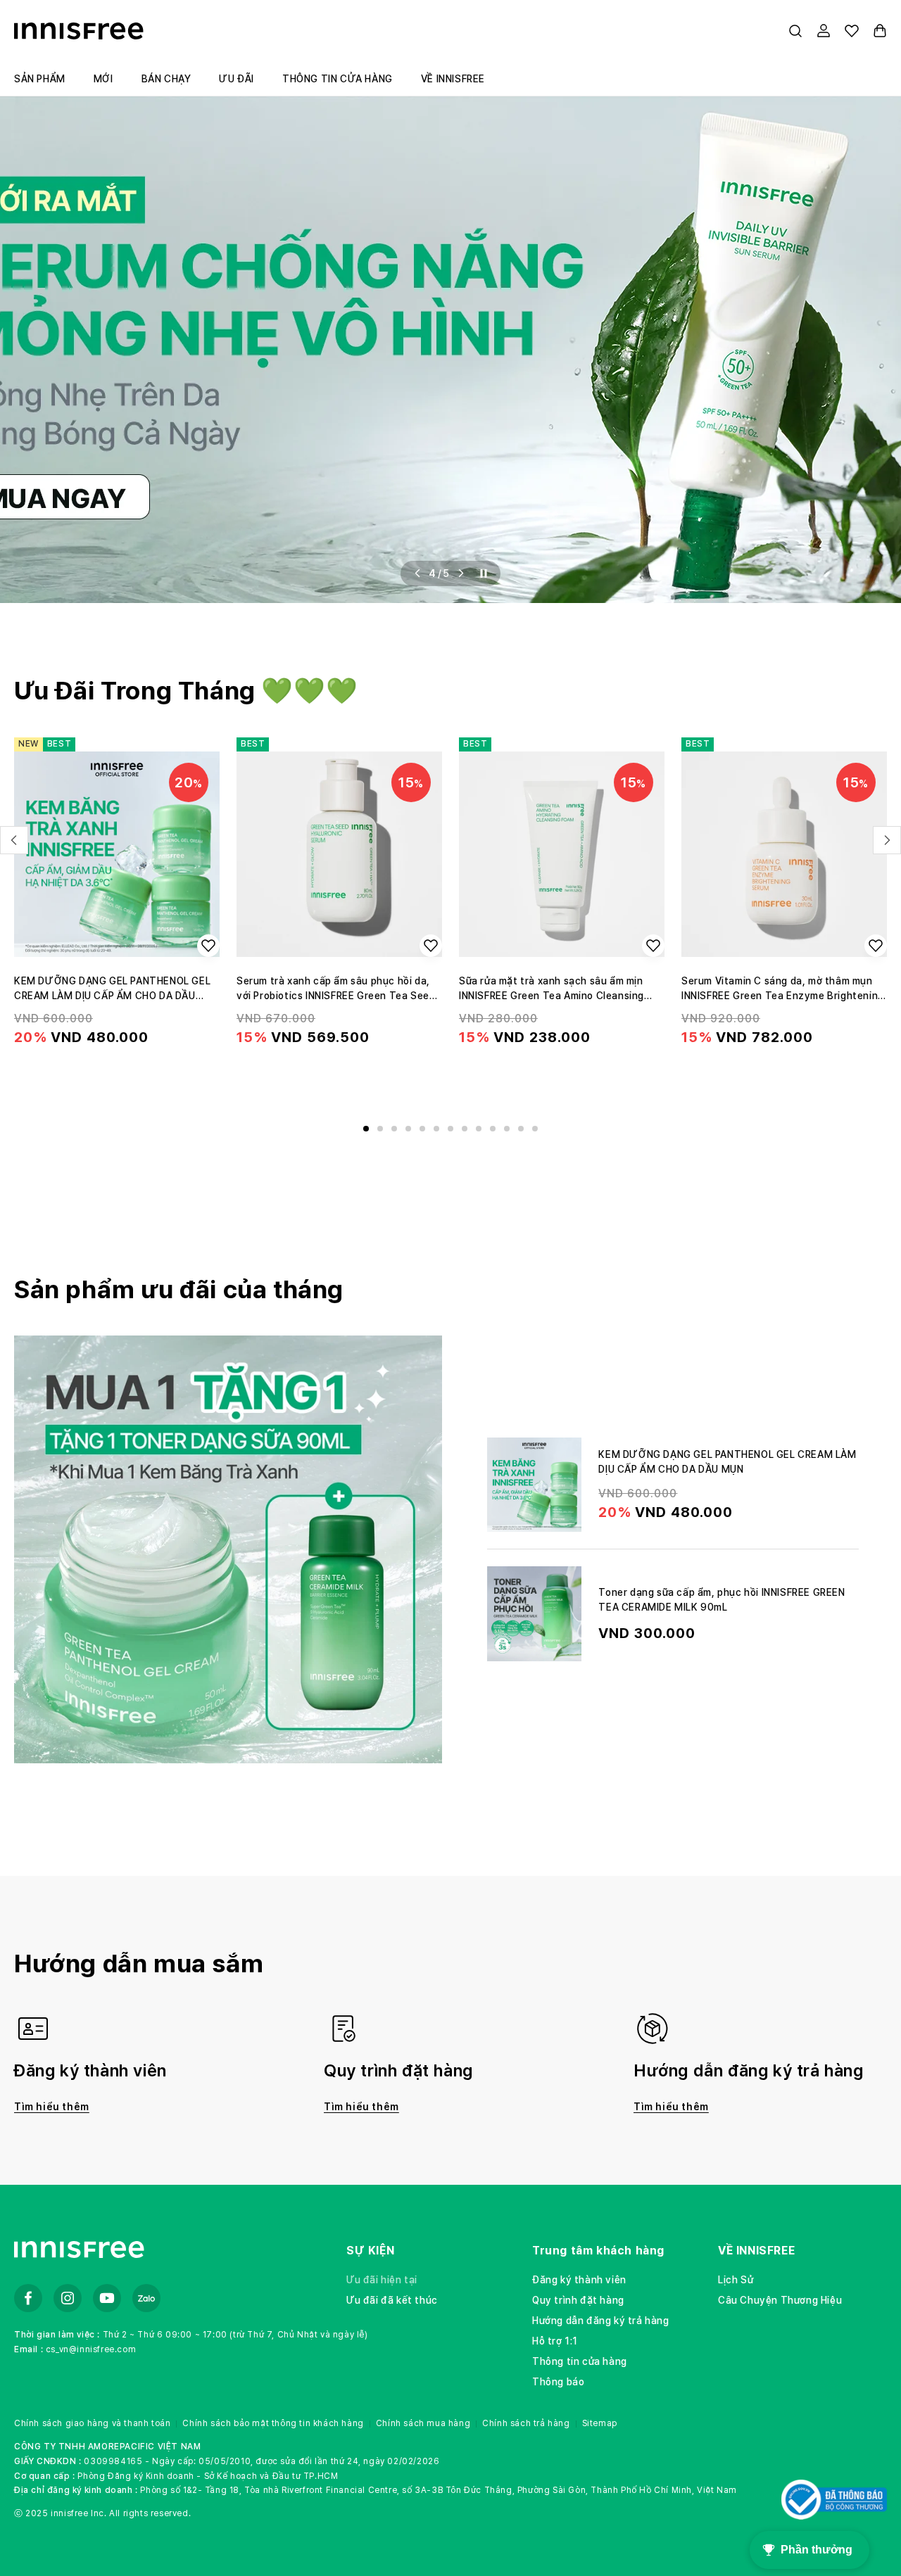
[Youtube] (107, 2298)
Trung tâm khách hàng (598, 2251)
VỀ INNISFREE (756, 2251)
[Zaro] (146, 2298)
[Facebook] (28, 2298)
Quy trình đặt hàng (578, 2300)
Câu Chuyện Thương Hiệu (780, 2300)
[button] (795, 31)
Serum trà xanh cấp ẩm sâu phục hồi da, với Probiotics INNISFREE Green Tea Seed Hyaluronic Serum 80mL (336, 989)
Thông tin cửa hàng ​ (581, 2361)
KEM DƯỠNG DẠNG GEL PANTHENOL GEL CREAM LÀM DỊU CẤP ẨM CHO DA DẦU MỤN (112, 989)
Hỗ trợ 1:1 (555, 2341)
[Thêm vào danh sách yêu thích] (208, 946)
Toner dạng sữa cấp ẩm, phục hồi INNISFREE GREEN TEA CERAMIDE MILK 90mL (722, 1600)
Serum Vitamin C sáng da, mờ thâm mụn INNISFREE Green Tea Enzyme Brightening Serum (783, 989)
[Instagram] (68, 2298)
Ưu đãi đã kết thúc (392, 2300)
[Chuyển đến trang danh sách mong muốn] (852, 31)
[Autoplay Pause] (484, 573)
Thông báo (558, 2382)
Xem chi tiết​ (117, 1080)
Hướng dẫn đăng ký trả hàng (601, 2321)
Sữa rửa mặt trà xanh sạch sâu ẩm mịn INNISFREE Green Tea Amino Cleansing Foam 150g (552, 989)
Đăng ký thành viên (579, 2280)
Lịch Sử (736, 2280)
